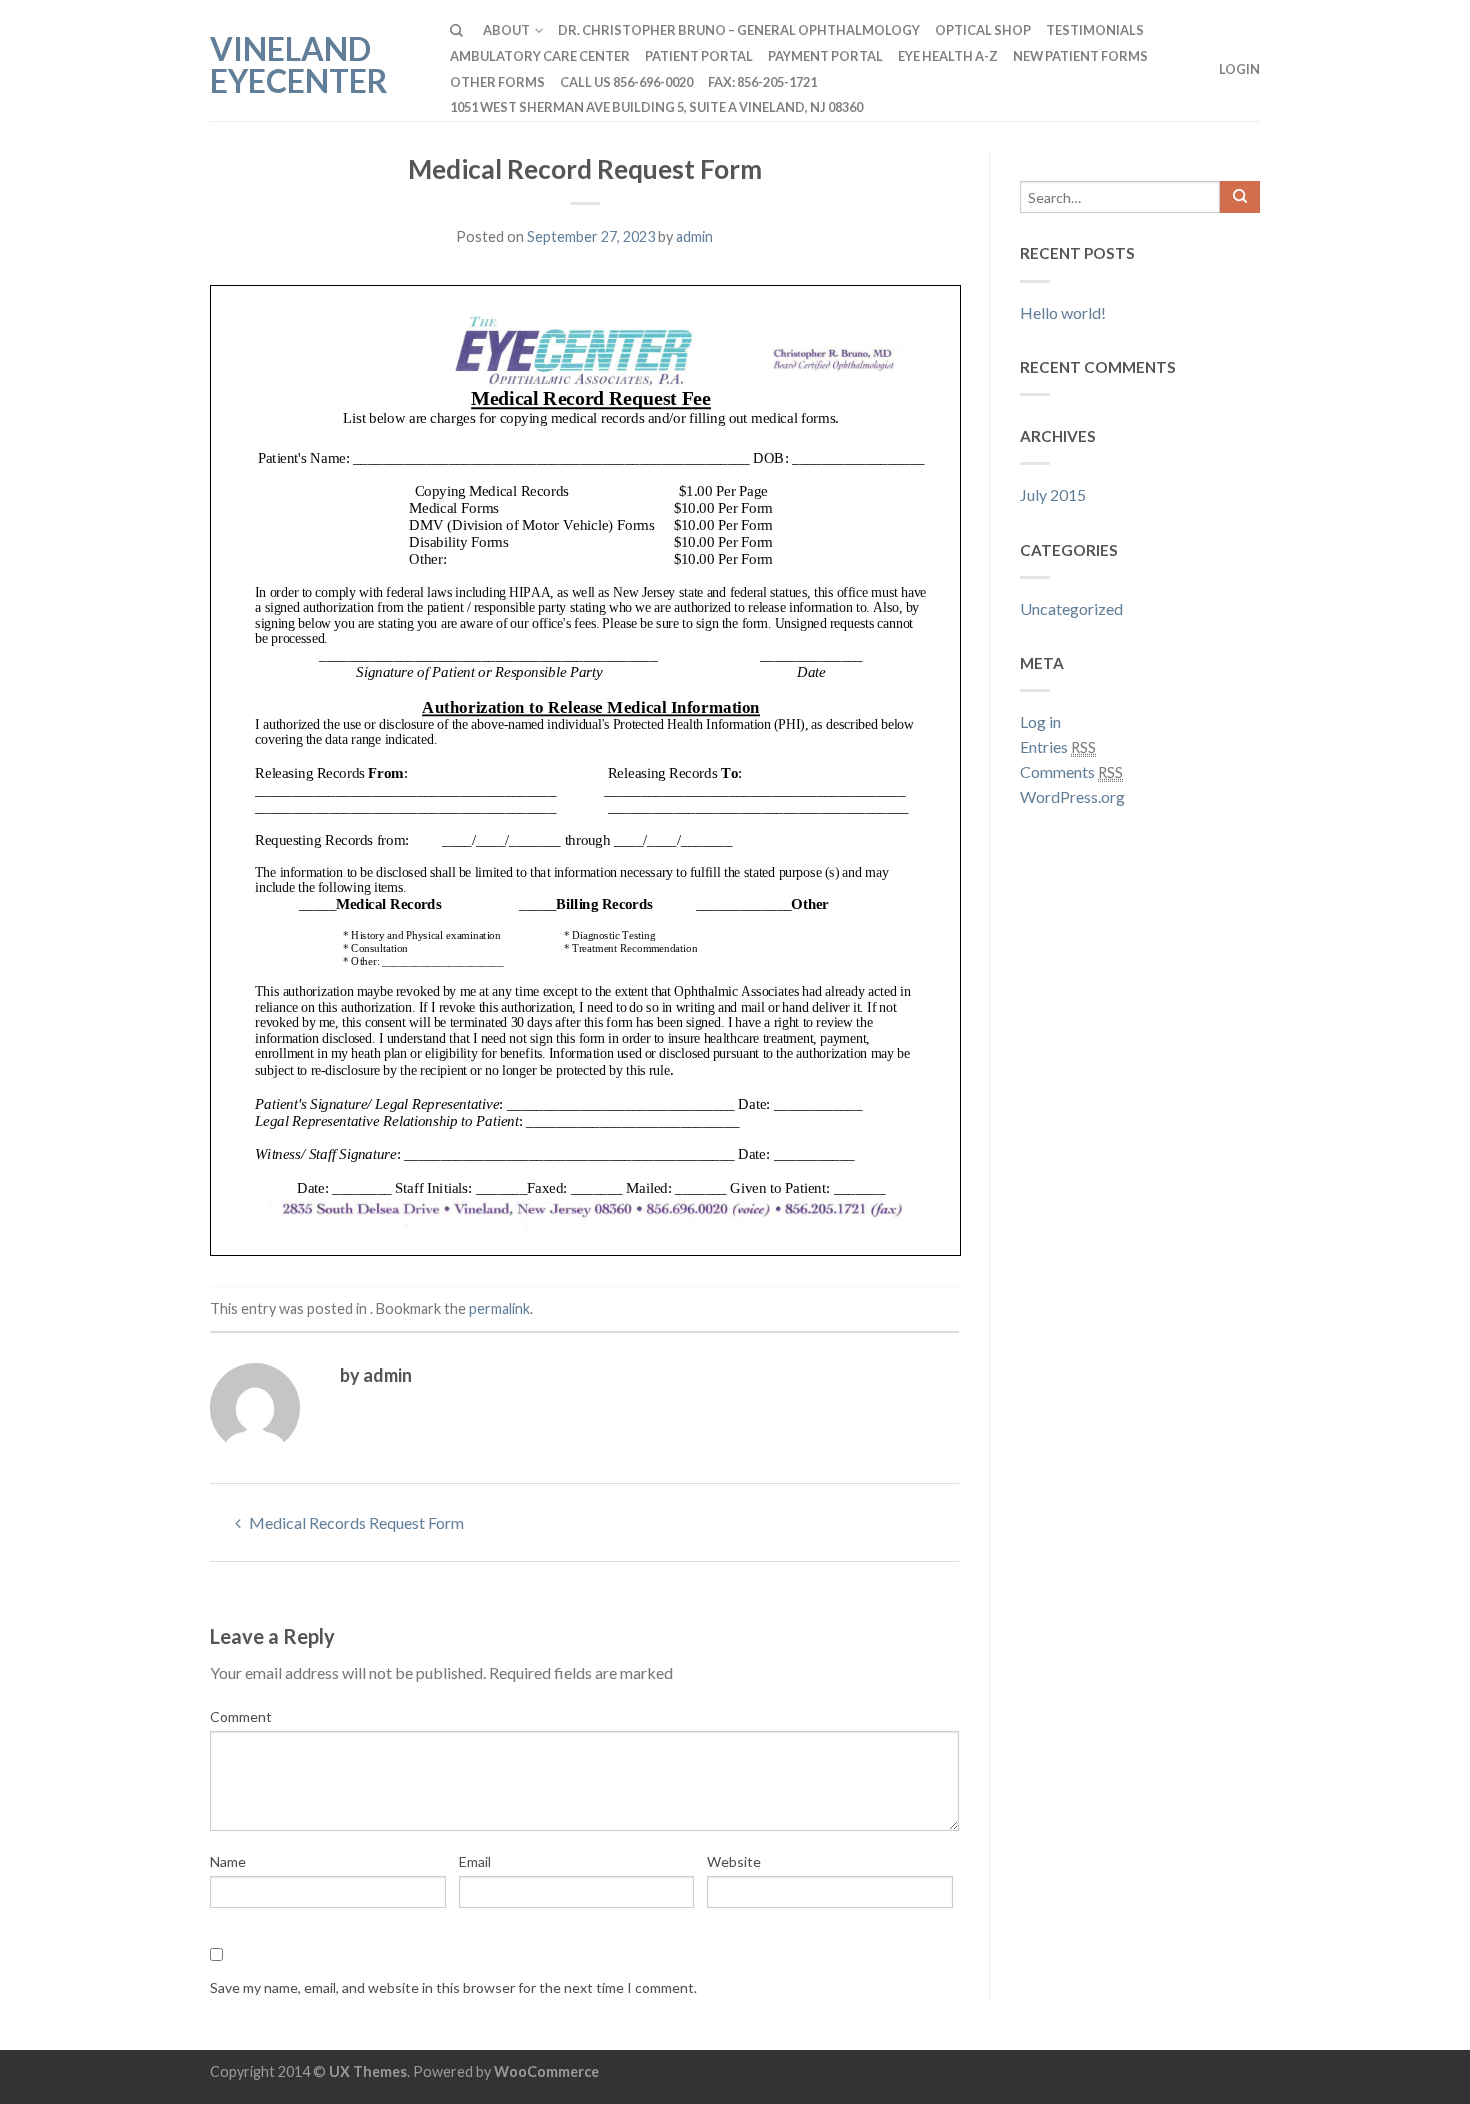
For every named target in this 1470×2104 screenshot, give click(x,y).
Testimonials (1095, 30)
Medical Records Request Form (355, 1522)
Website (734, 1861)
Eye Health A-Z (948, 56)
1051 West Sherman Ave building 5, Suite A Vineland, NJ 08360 (656, 107)
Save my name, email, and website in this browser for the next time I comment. (453, 1987)
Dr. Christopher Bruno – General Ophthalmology (739, 30)
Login (1239, 69)
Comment (241, 1716)
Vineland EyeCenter (299, 63)
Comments (1071, 771)
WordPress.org (1072, 796)
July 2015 (1053, 494)
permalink (499, 1308)
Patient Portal (699, 56)
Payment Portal (825, 56)
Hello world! (1063, 312)
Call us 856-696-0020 (626, 82)
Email (475, 1861)
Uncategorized (1071, 608)
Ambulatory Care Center (540, 56)
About (506, 30)
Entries (1058, 746)
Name (228, 1861)
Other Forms (497, 82)
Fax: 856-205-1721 (762, 82)
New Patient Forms (1080, 56)
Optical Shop (983, 30)
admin (694, 236)
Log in (1040, 721)
